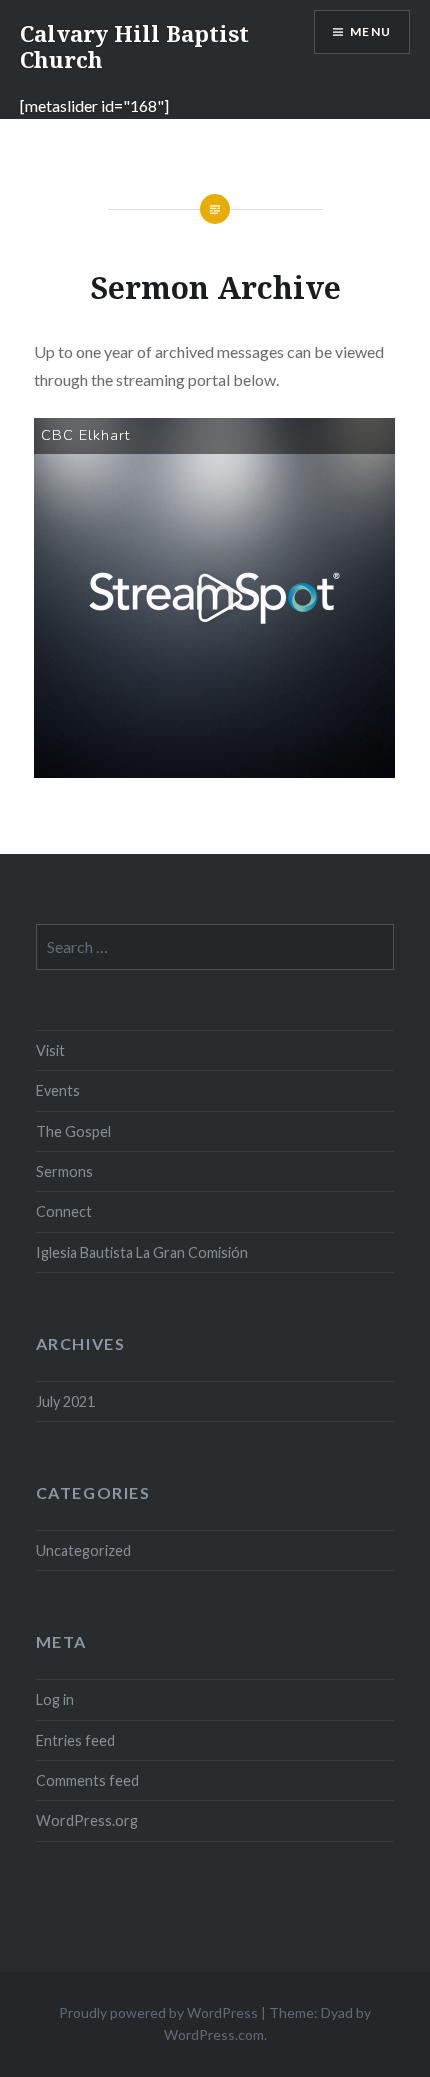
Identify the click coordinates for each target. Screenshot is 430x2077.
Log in (55, 1699)
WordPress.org (87, 1820)
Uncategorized (83, 1550)
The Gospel (73, 1131)
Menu (370, 31)
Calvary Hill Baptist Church (134, 46)
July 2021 (65, 1401)
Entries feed (75, 1740)
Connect (64, 1211)
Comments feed (87, 1780)
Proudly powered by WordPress (158, 2012)
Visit (50, 1050)
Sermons (64, 1171)
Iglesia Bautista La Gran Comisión (143, 1252)
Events (58, 1090)
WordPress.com (214, 2034)
